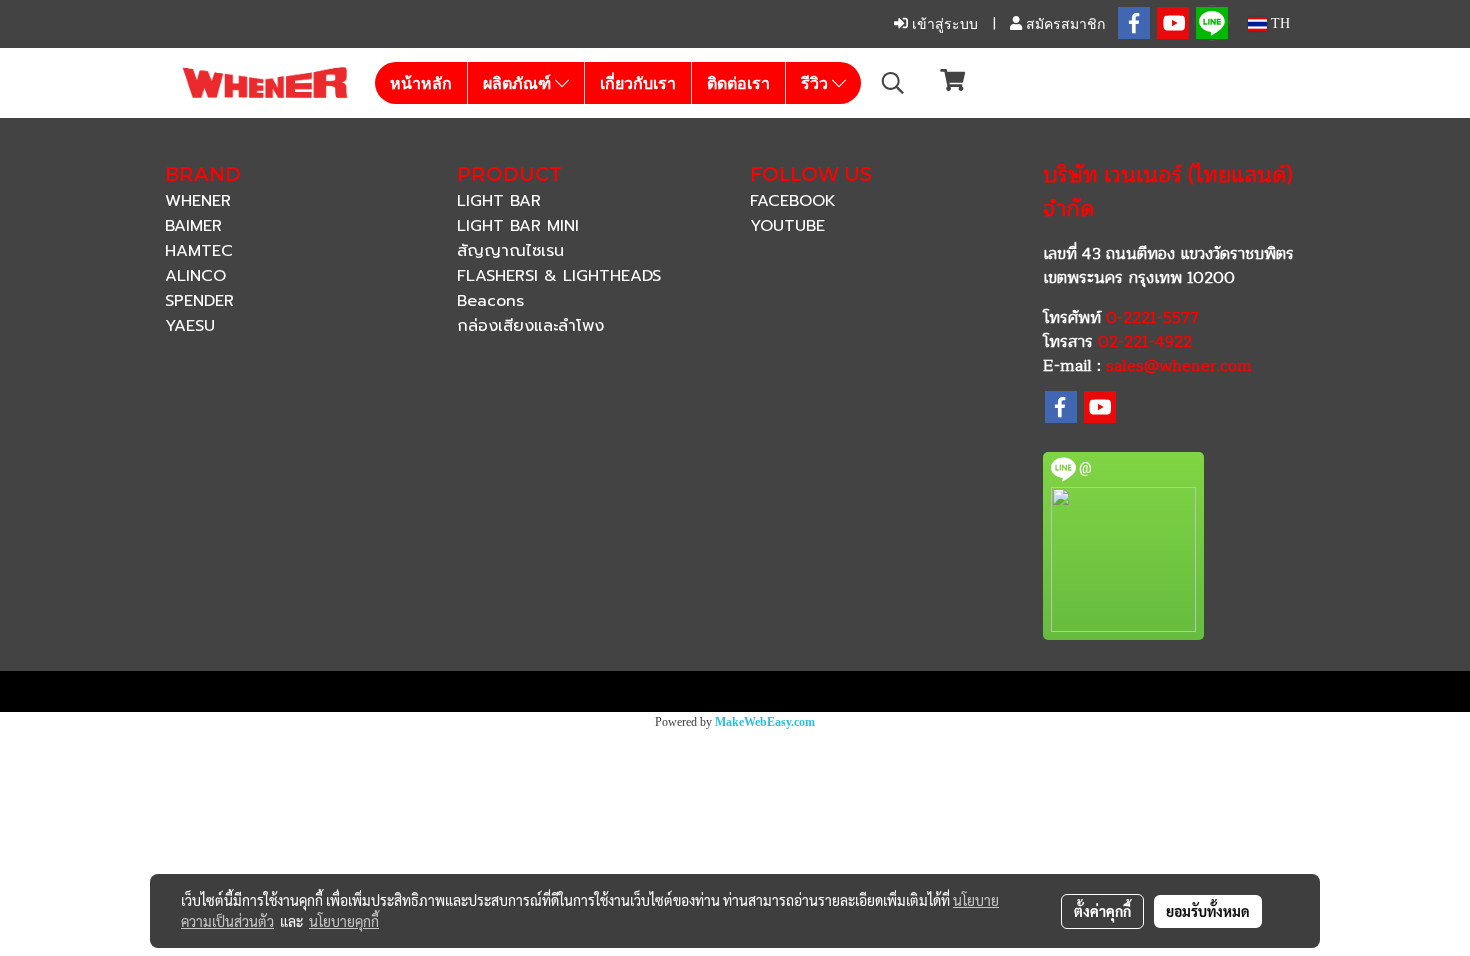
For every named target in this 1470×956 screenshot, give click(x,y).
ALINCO (195, 276)
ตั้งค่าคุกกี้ (1102, 911)
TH (1278, 23)
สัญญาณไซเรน (510, 251)
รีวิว (816, 83)
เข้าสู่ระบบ (943, 24)
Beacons (490, 301)
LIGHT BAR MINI (518, 226)
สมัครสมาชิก (1063, 24)
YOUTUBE (787, 226)
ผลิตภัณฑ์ (519, 83)
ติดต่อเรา (738, 83)
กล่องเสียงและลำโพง (530, 326)
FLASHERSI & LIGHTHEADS (559, 276)
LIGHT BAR (499, 201)
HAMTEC (199, 251)
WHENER (198, 201)
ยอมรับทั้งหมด (1208, 911)
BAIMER (193, 226)
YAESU (190, 326)
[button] (893, 83)
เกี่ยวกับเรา (638, 83)
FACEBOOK (793, 201)
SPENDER (199, 301)
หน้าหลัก (421, 83)
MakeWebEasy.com (765, 722)
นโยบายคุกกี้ (344, 921)
